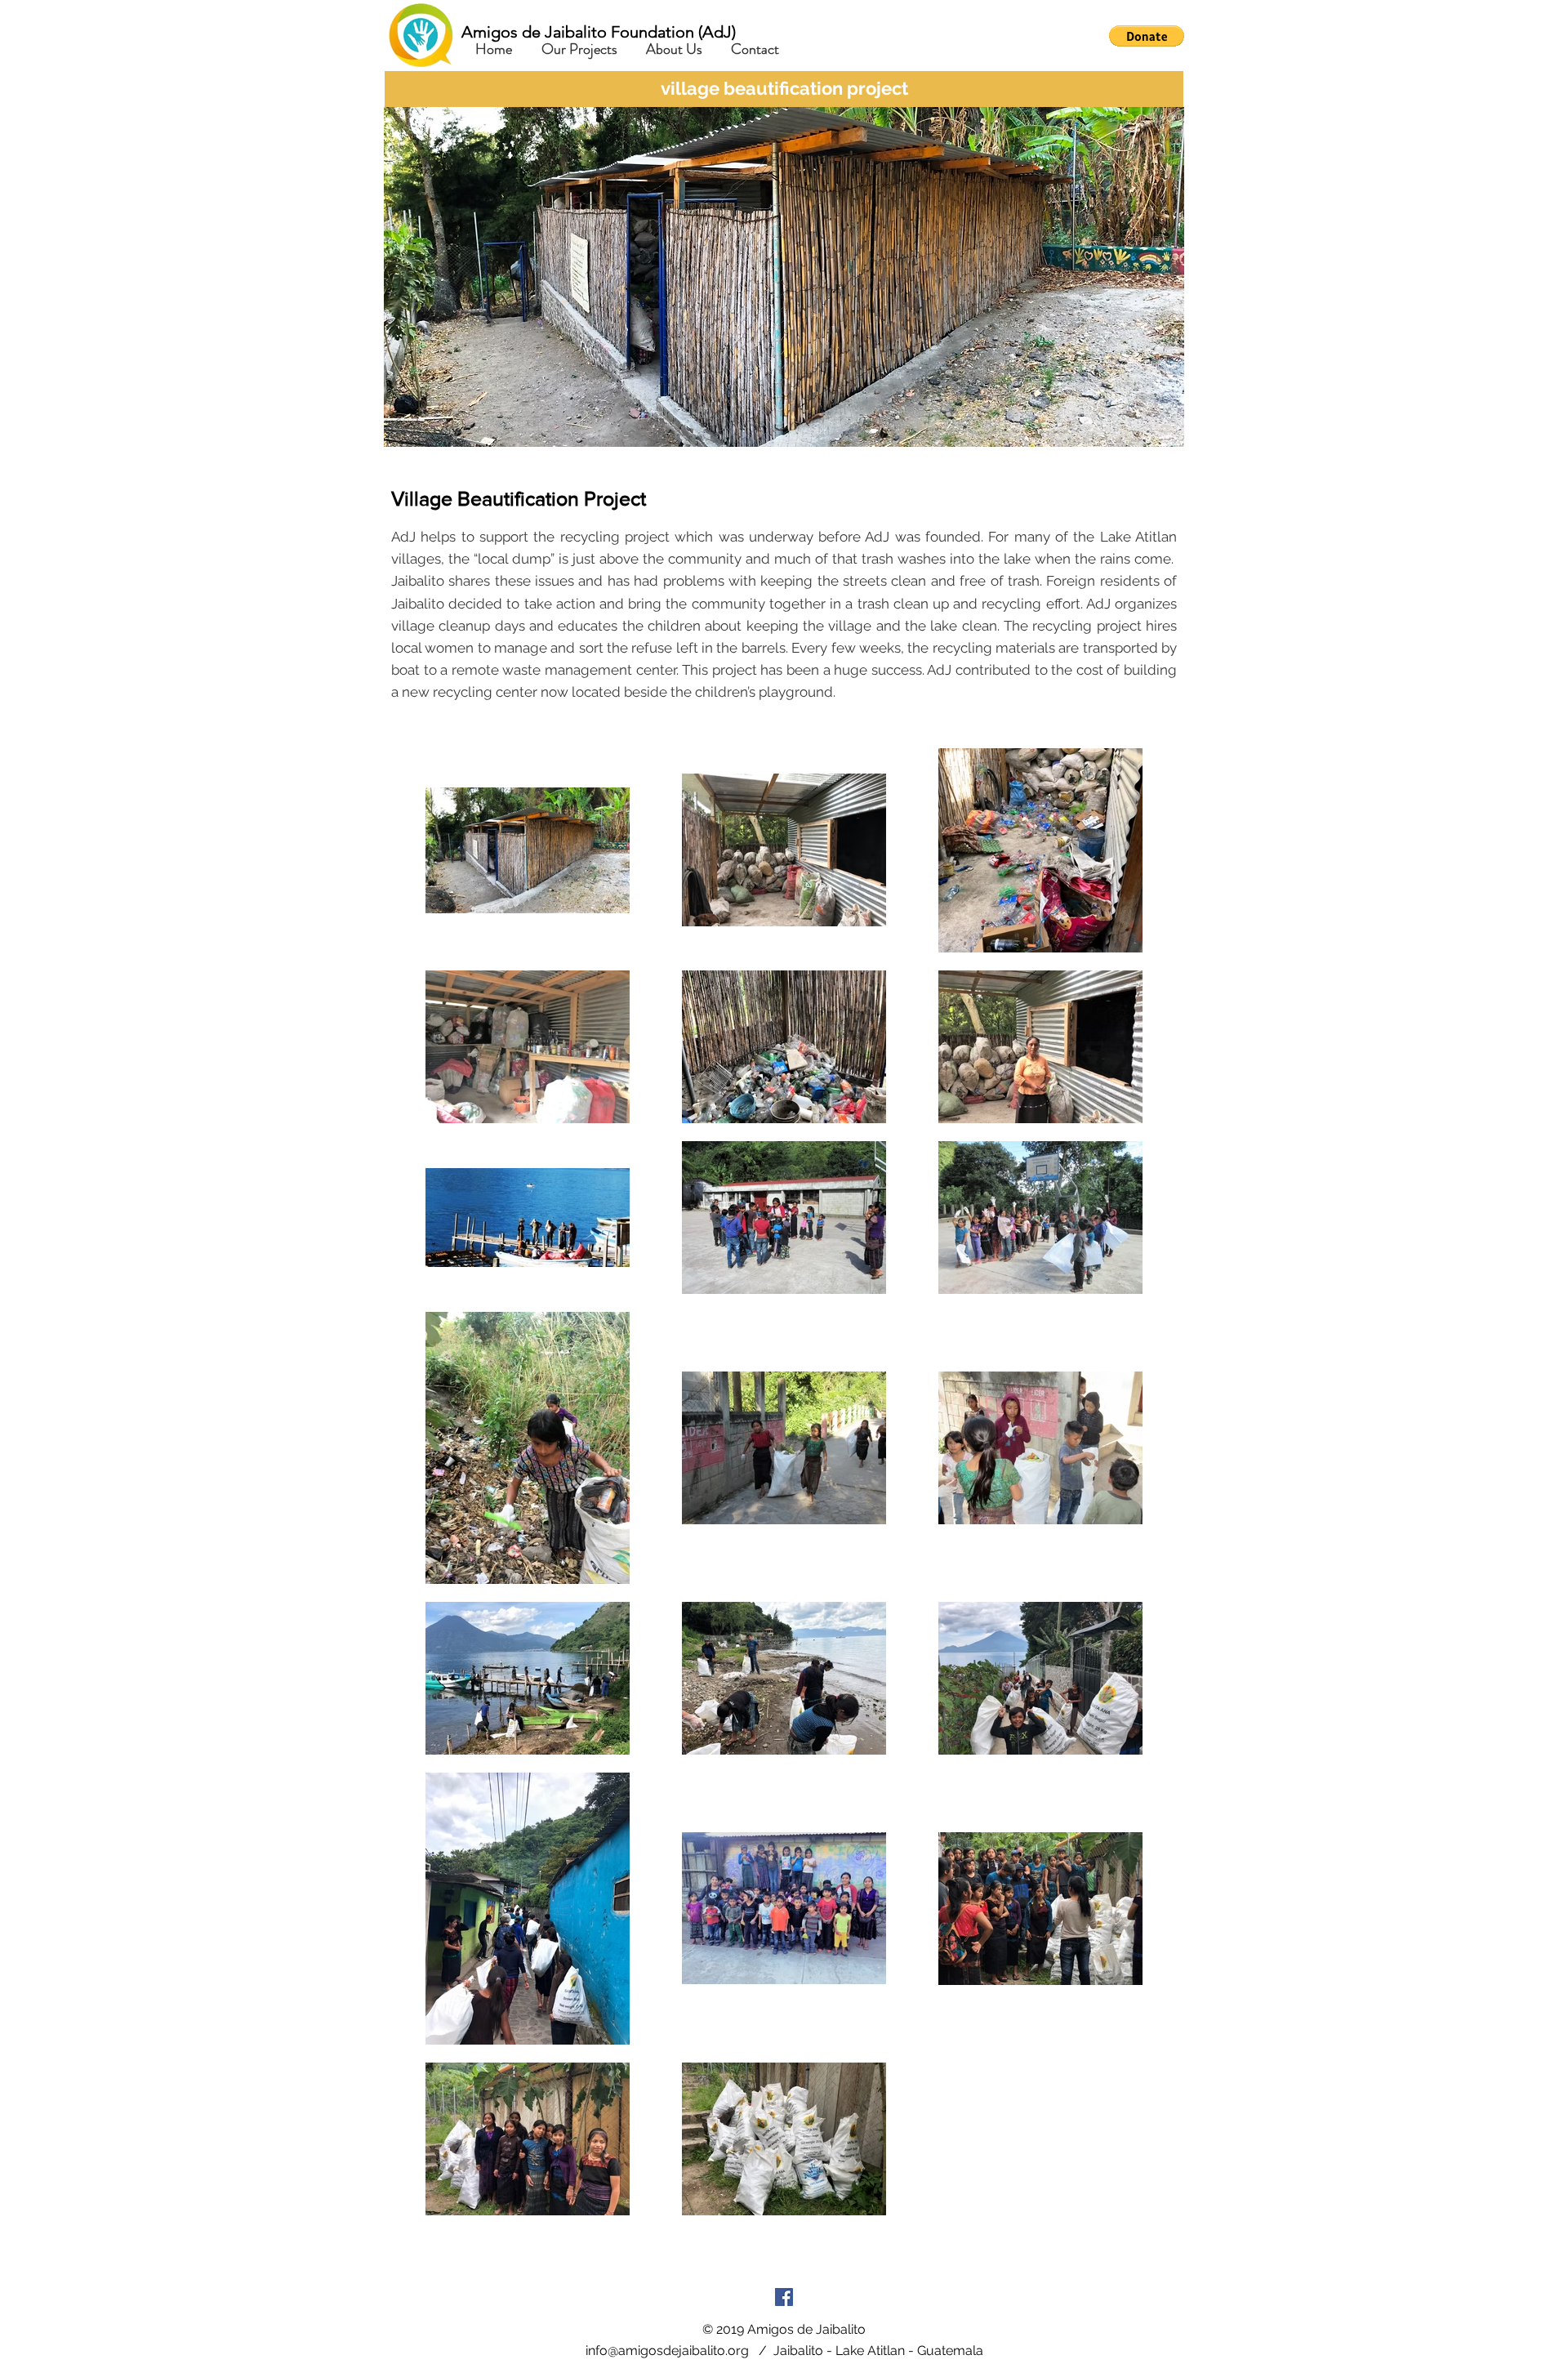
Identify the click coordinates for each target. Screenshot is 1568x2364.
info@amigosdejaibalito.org (667, 2351)
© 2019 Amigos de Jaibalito (784, 2329)
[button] (1147, 36)
